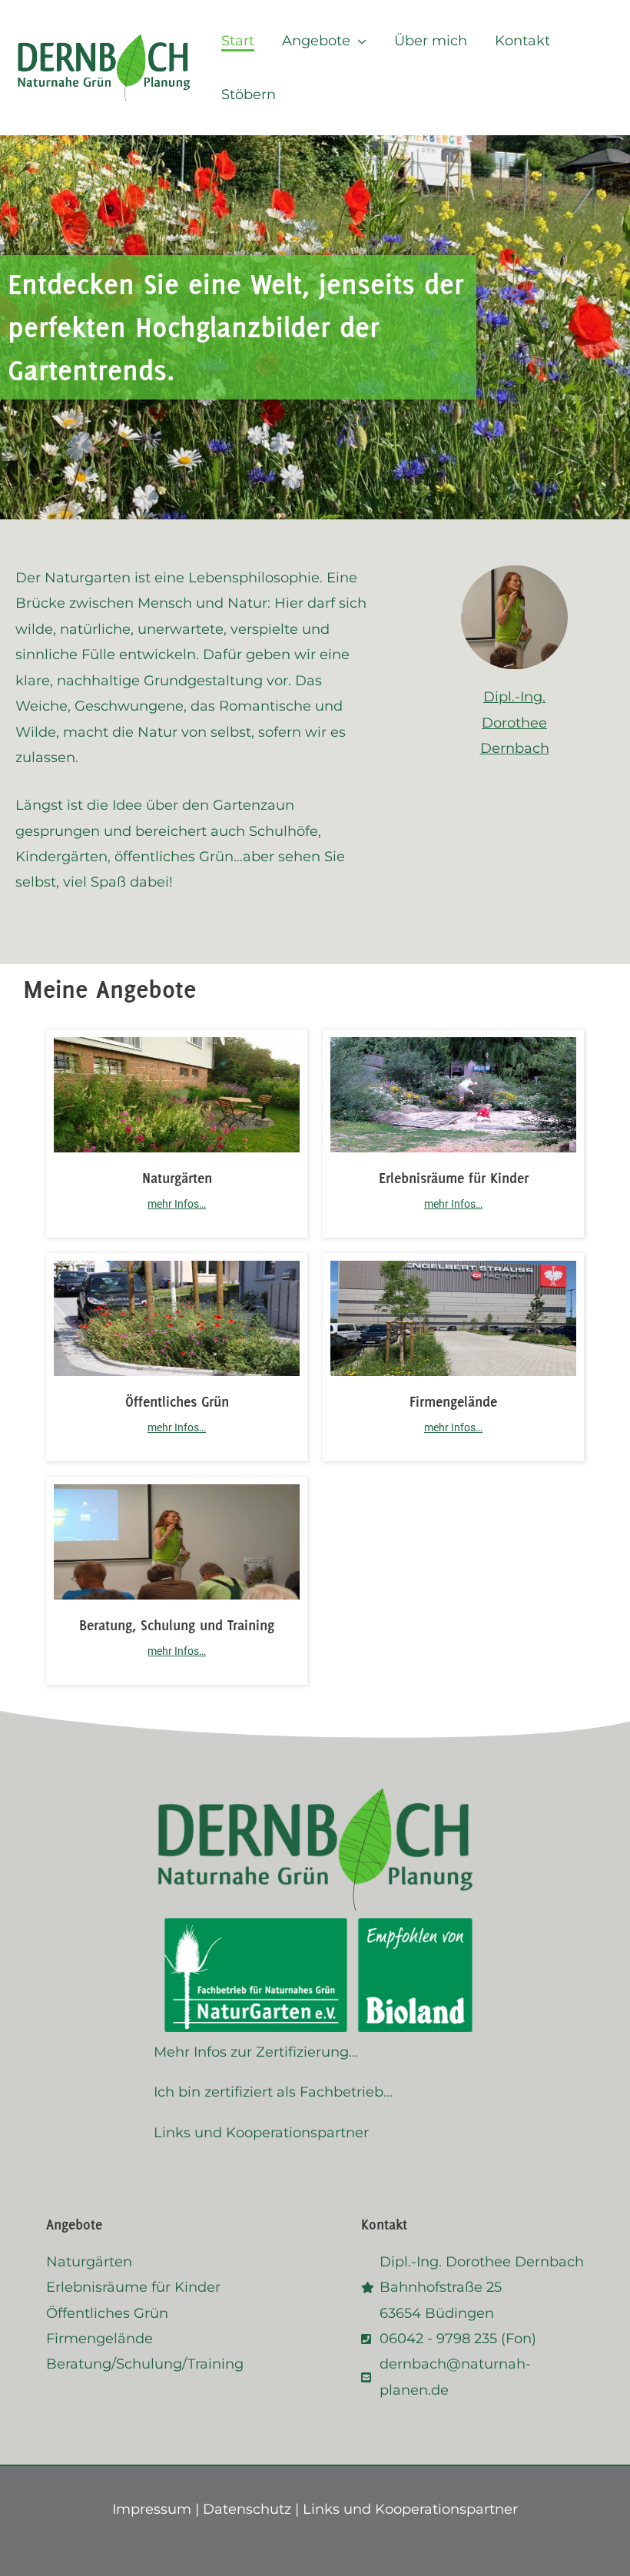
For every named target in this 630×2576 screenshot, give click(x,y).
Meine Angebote (109, 989)
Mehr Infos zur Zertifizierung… (256, 2052)
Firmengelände (453, 1401)
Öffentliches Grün (177, 1401)
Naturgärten (177, 1178)
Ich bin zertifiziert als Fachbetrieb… (273, 2092)
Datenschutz (247, 2509)
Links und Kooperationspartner (261, 2133)
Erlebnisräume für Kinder (454, 1178)
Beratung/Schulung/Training (145, 2364)
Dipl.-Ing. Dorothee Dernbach (515, 723)
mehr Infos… (177, 1204)
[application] (358, 41)
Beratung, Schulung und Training (177, 1625)
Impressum (152, 2509)
